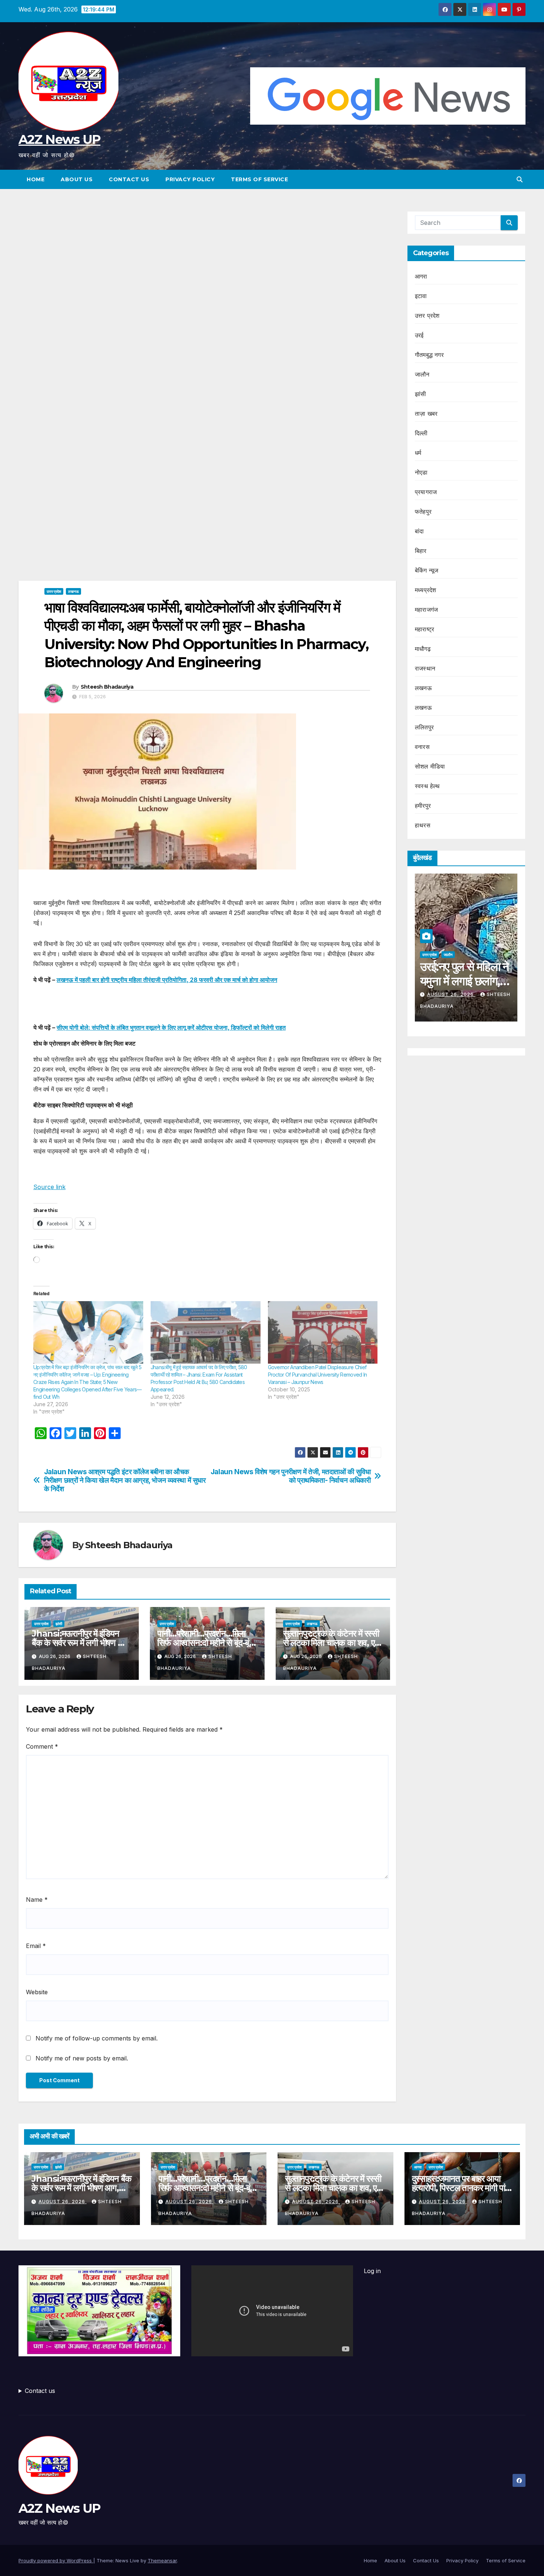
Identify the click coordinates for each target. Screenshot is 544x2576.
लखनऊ (73, 591)
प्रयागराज (426, 492)
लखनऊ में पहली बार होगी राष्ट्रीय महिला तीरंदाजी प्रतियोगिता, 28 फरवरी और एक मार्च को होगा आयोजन (167, 980)
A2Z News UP (59, 139)
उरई (419, 335)
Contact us (40, 2391)
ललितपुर (424, 727)
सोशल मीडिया (430, 766)
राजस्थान (425, 668)
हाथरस (423, 825)
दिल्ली (421, 433)
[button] (520, 179)
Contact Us (129, 179)
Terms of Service (259, 179)
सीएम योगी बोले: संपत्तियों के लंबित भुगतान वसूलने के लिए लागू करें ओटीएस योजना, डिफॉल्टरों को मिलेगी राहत (171, 1027)
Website (37, 1992)
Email (36, 1946)
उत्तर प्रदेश (54, 591)
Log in (372, 2271)
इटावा (421, 296)
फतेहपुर (423, 512)
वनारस (422, 747)
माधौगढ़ (423, 649)
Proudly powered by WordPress (56, 2560)
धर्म (418, 453)
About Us (77, 179)
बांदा (419, 531)
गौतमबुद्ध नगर (429, 355)
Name (37, 1900)
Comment (42, 1746)
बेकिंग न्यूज (427, 570)
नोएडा (421, 472)
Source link (49, 1187)
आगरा (421, 276)
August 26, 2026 (451, 994)
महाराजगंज (426, 610)
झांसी (59, 1624)
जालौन (422, 374)
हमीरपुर (423, 806)
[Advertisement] (207, 266)
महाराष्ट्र (424, 629)
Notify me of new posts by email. (82, 2058)
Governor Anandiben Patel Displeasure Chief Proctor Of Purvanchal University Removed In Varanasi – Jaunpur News (318, 1375)
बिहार (421, 551)
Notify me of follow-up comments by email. (97, 2038)
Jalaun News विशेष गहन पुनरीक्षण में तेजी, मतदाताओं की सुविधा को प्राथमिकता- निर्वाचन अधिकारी (291, 1476)
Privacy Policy (190, 179)
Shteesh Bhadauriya (107, 687)
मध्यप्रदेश (425, 590)
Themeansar (162, 2560)
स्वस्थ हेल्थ (427, 786)
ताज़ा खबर (426, 413)
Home (36, 179)
